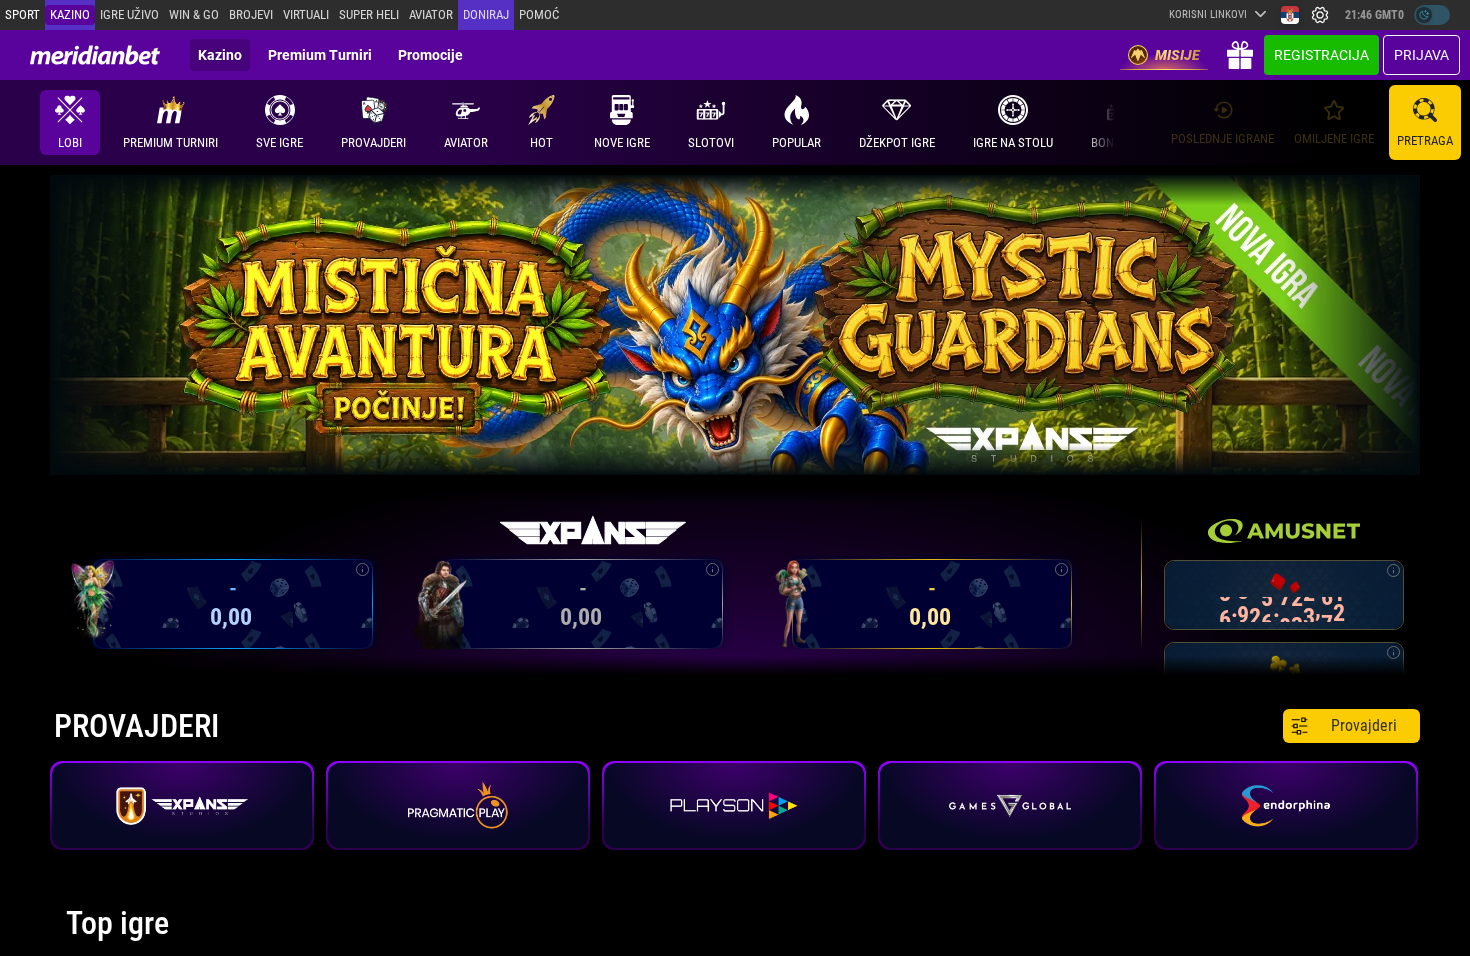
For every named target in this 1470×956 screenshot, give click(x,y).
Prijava (1421, 55)
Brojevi (251, 14)
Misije (1177, 55)
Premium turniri (320, 55)
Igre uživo (129, 14)
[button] (373, 122)
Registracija (1321, 55)
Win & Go (194, 14)
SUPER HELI (369, 14)
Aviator (431, 14)
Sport (22, 14)
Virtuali (306, 14)
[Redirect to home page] (95, 55)
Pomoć (539, 14)
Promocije (430, 55)
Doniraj (486, 14)
